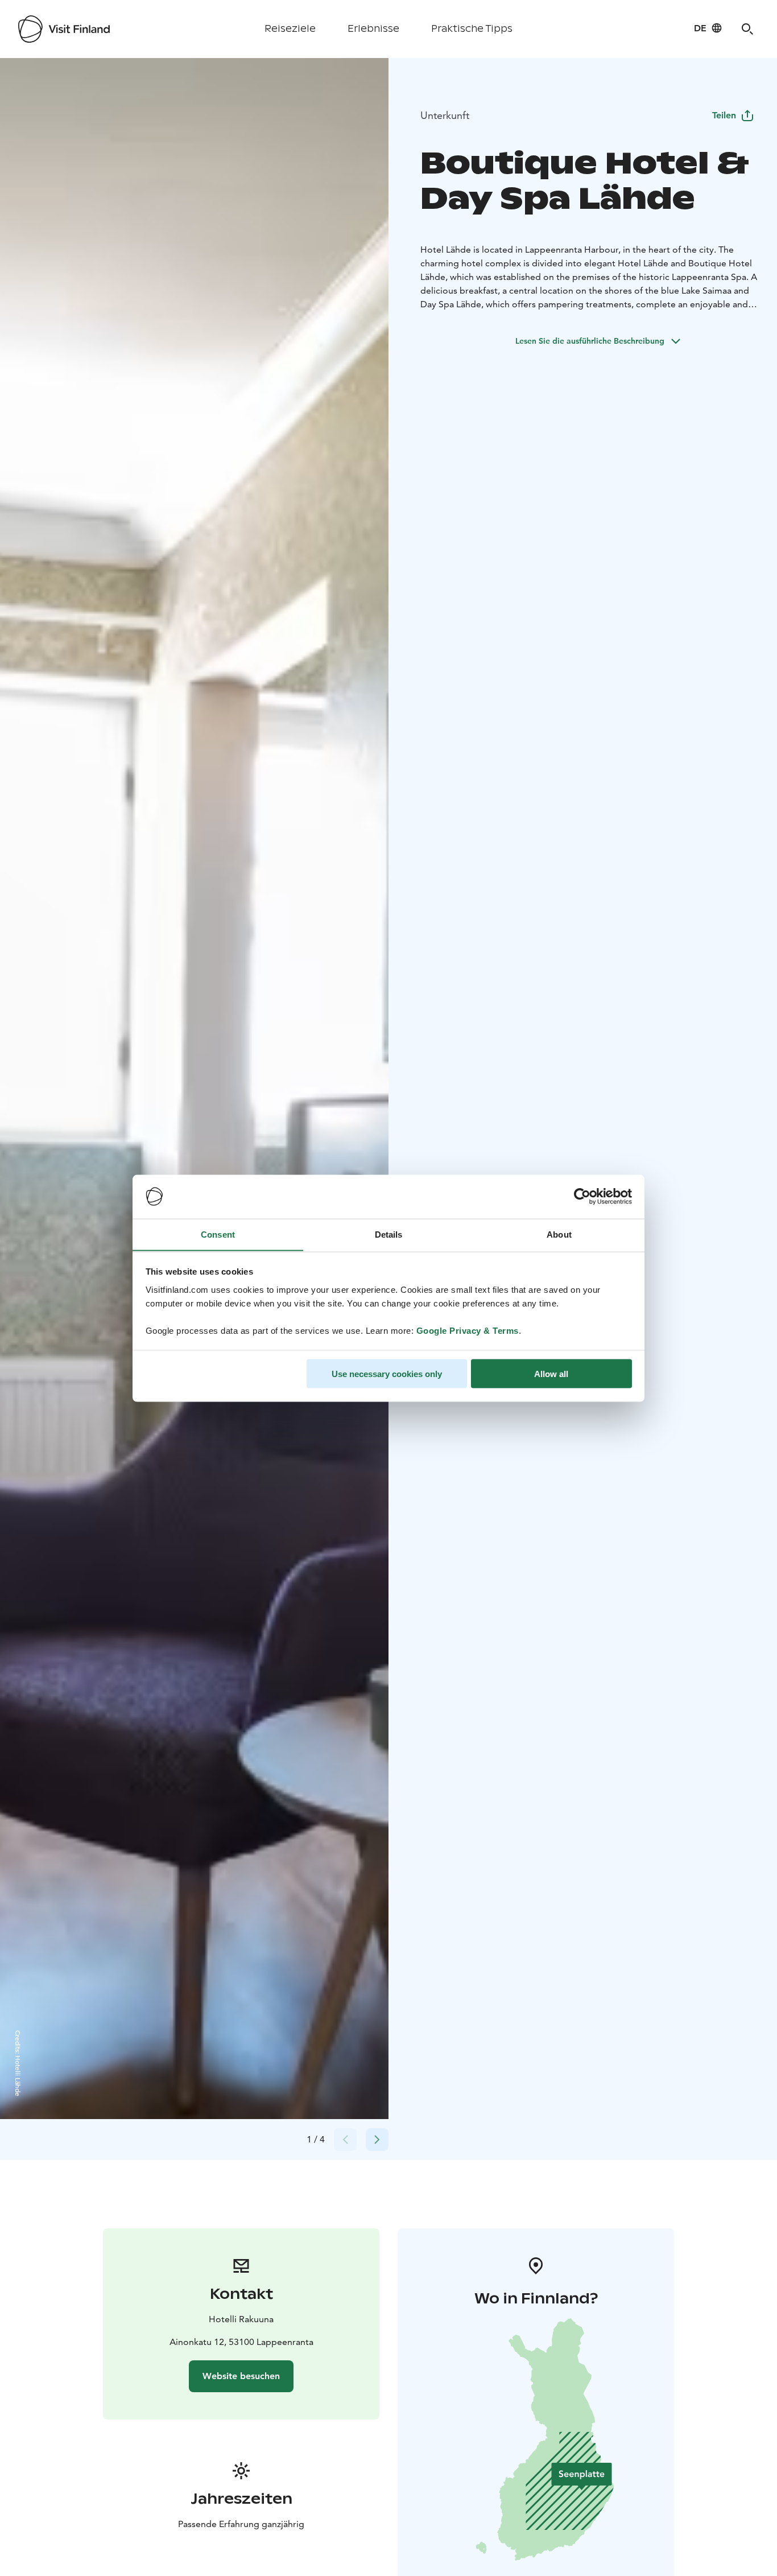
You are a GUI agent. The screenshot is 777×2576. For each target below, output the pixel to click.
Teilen (724, 115)
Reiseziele (290, 29)
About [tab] (559, 1234)
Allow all (551, 1373)
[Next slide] (377, 2140)
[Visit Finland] (64, 29)
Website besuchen (241, 2376)
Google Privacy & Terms (468, 1330)
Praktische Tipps (472, 29)
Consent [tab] (218, 1234)
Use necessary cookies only (387, 1373)
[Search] (747, 29)
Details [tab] (389, 1234)
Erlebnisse (373, 29)
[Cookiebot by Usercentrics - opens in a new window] (582, 1197)
